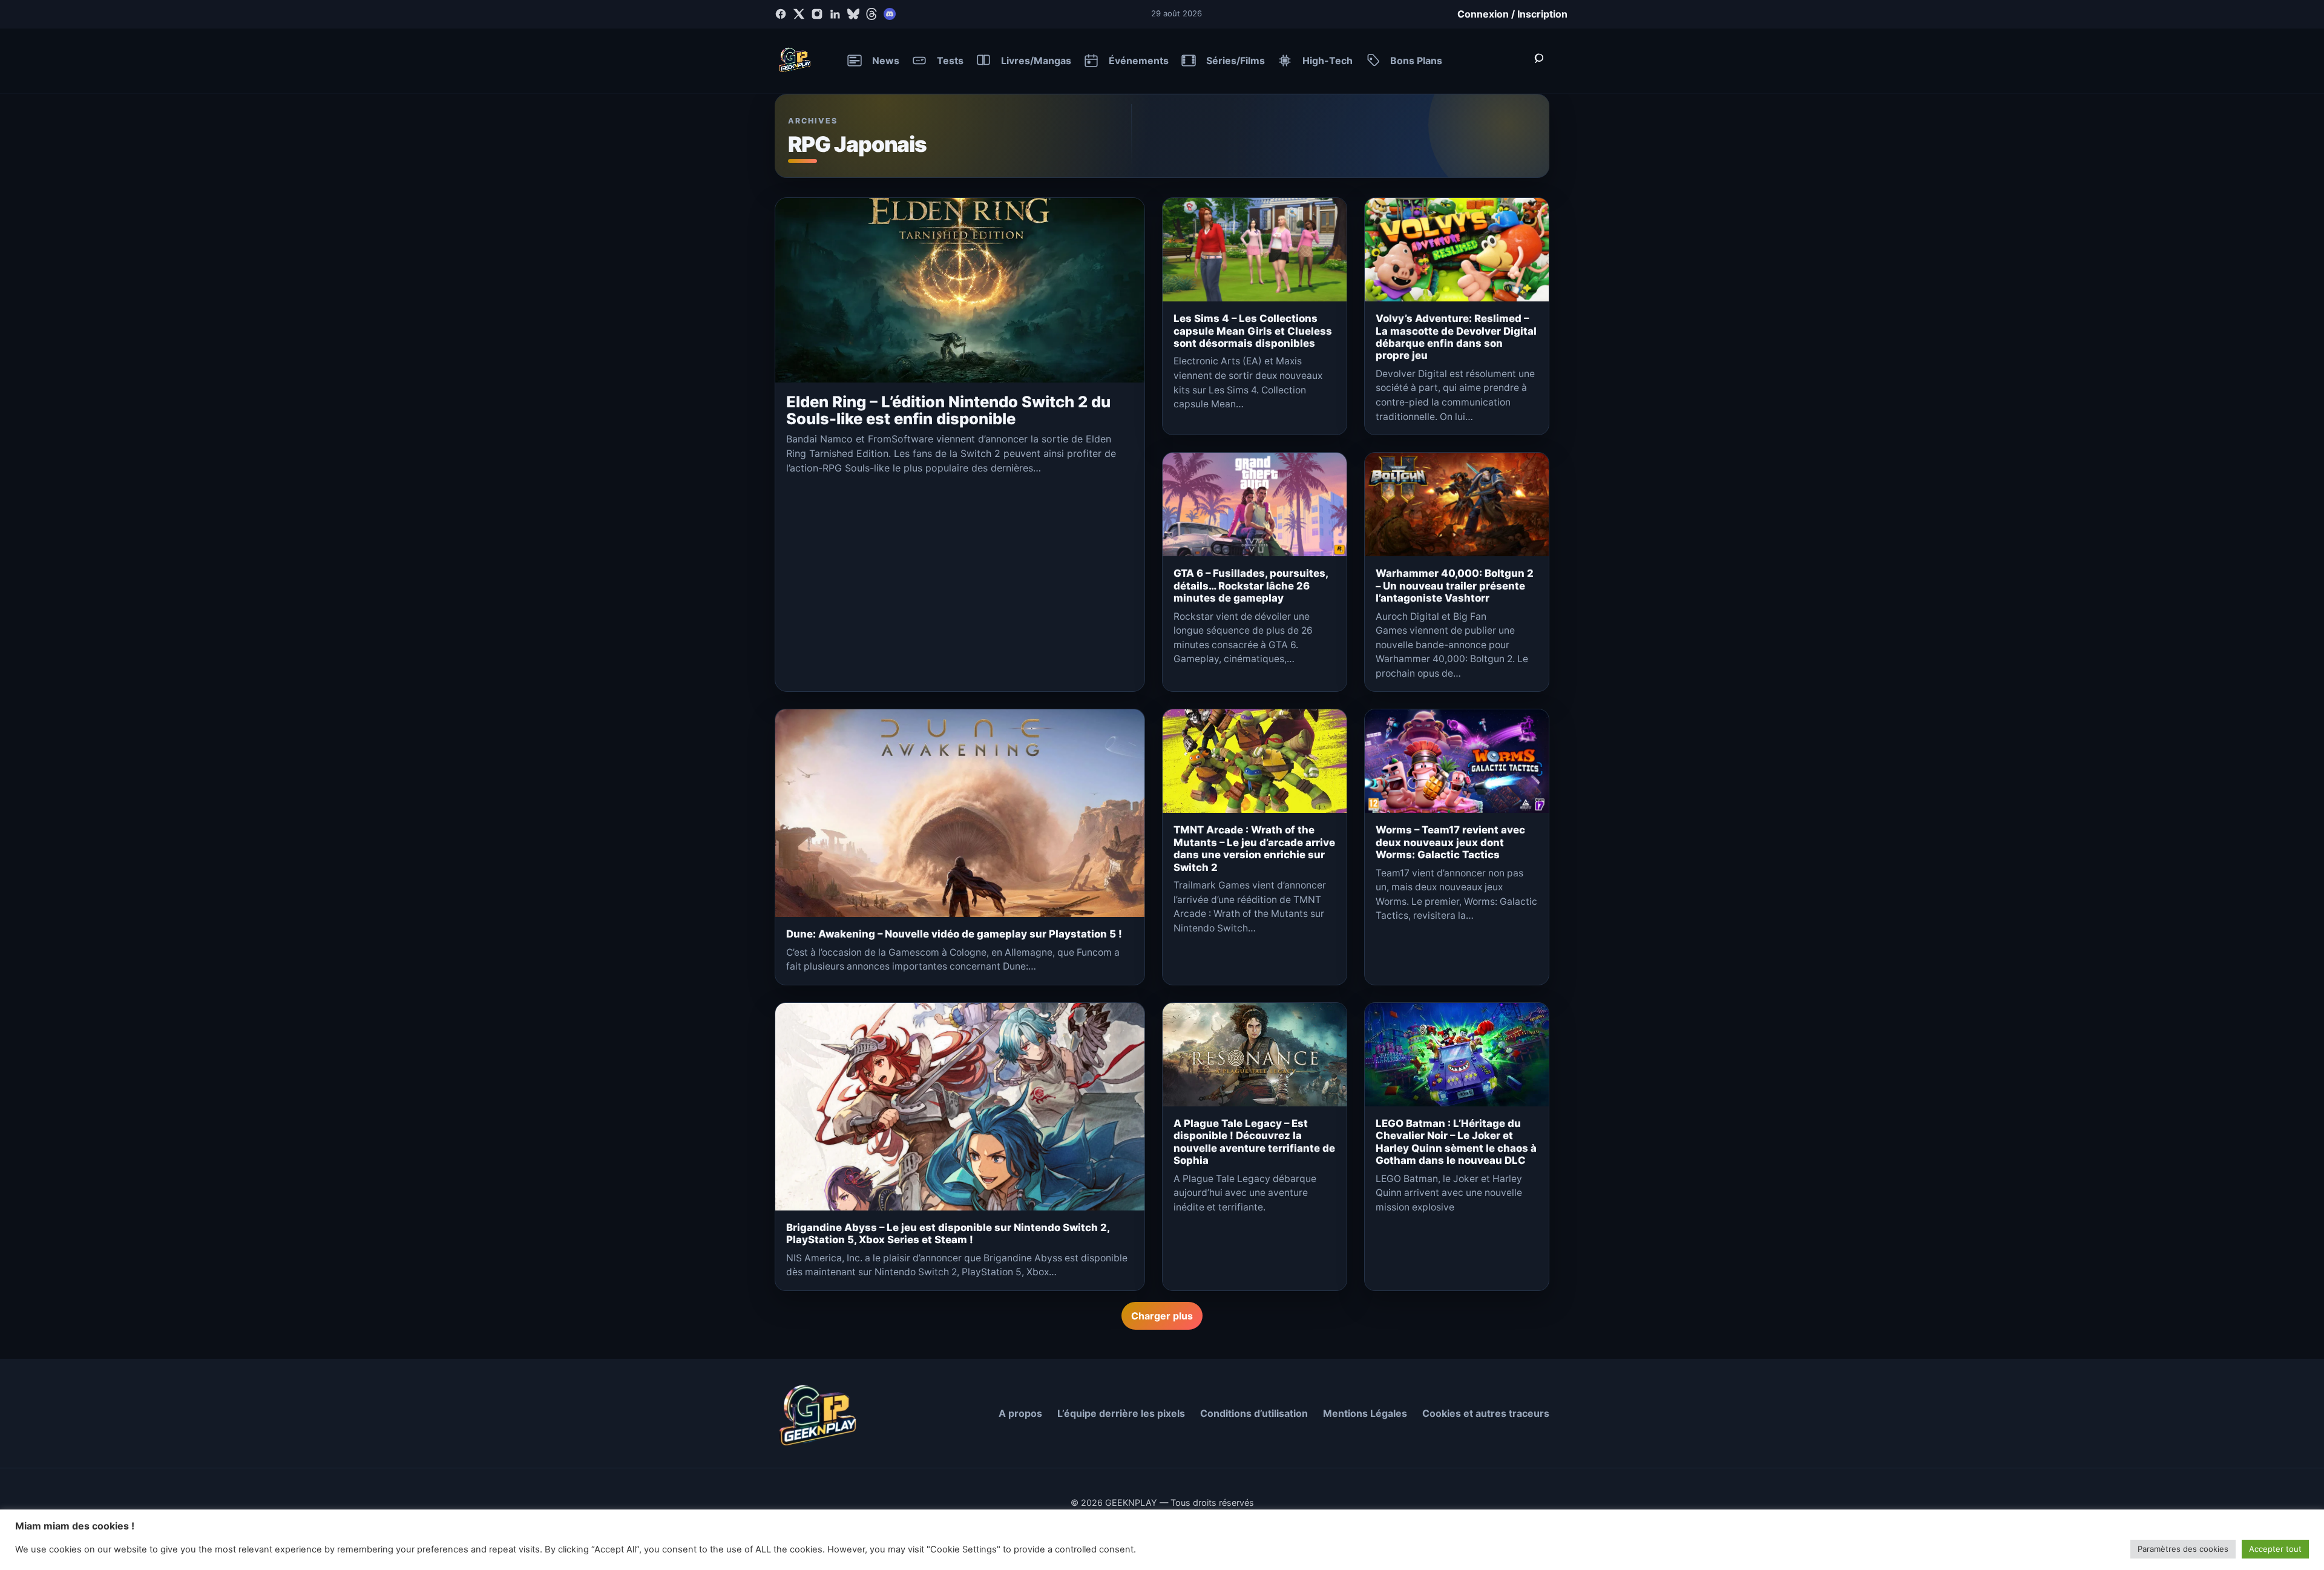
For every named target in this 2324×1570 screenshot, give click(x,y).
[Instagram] (817, 14)
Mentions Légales (1365, 1413)
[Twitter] (799, 14)
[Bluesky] (853, 14)
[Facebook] (781, 14)
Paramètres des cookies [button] (2183, 1549)
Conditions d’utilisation (1254, 1413)
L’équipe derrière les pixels (1121, 1413)
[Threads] (871, 14)
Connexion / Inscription (1512, 14)
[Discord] (890, 14)
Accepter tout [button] (2275, 1549)
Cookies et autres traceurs (1486, 1413)
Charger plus (1162, 1316)
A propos (1020, 1413)
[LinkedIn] (835, 14)
